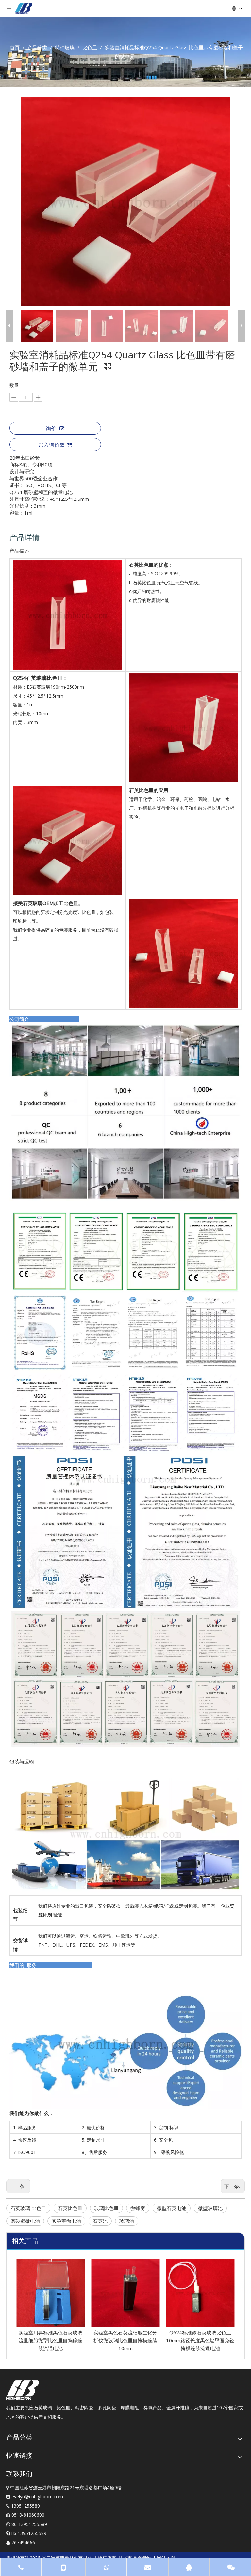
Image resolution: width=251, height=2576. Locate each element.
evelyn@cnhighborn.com (37, 2497)
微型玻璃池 (210, 2208)
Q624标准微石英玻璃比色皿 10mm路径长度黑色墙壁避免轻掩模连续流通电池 (128, 2340)
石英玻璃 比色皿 (28, 2208)
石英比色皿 (70, 2208)
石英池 (100, 2221)
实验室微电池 (66, 2221)
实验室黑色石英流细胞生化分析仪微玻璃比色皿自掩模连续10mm (53, 2340)
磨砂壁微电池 (25, 2221)
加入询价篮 (52, 445)
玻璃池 (127, 2221)
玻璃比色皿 (106, 2208)
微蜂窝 (138, 2208)
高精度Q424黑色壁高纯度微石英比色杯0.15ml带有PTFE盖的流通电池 (203, 2340)
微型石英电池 (172, 2208)
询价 (51, 428)
